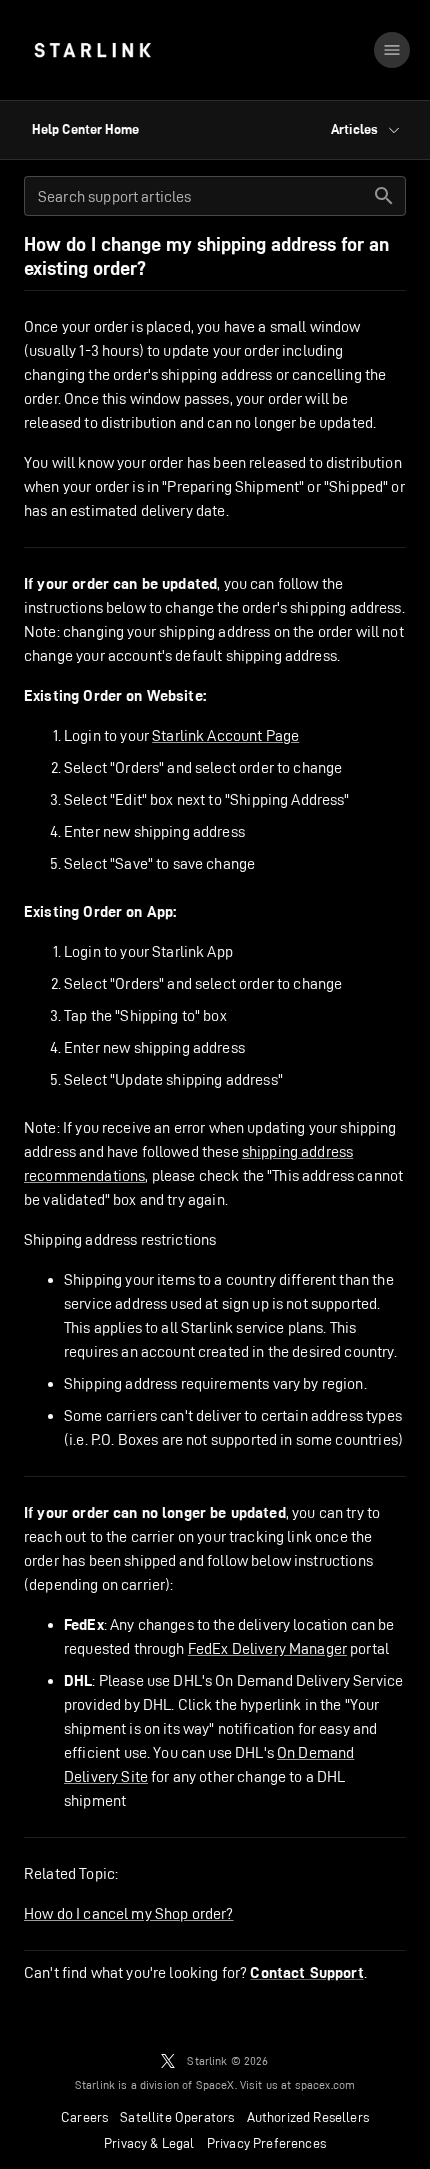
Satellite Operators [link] (177, 2117)
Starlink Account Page (225, 735)
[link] (92, 50)
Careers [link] (84, 2117)
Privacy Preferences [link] (266, 2143)
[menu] (392, 50)
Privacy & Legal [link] (149, 2143)
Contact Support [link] (306, 1973)
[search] (384, 196)
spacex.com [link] (325, 2084)
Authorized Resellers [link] (308, 2117)
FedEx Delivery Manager (267, 1648)
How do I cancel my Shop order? (129, 1913)
